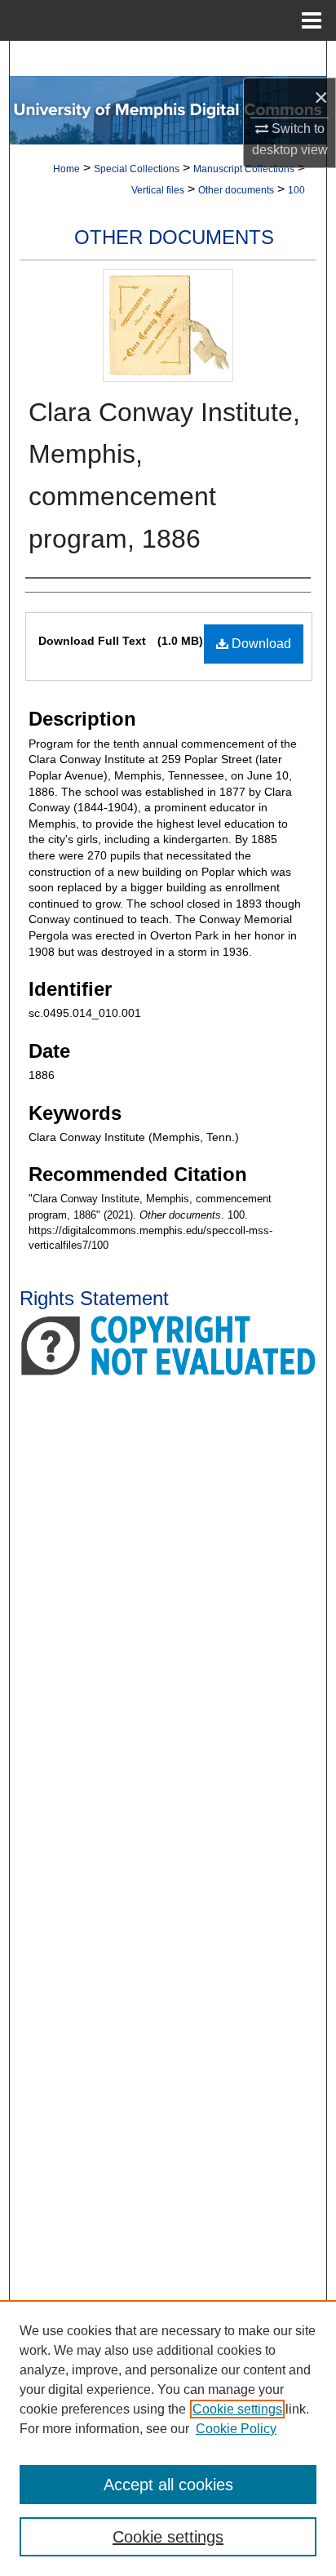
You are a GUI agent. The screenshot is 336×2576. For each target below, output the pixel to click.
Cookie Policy (236, 2429)
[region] (168, 2438)
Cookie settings (237, 2409)
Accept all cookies (168, 2485)
